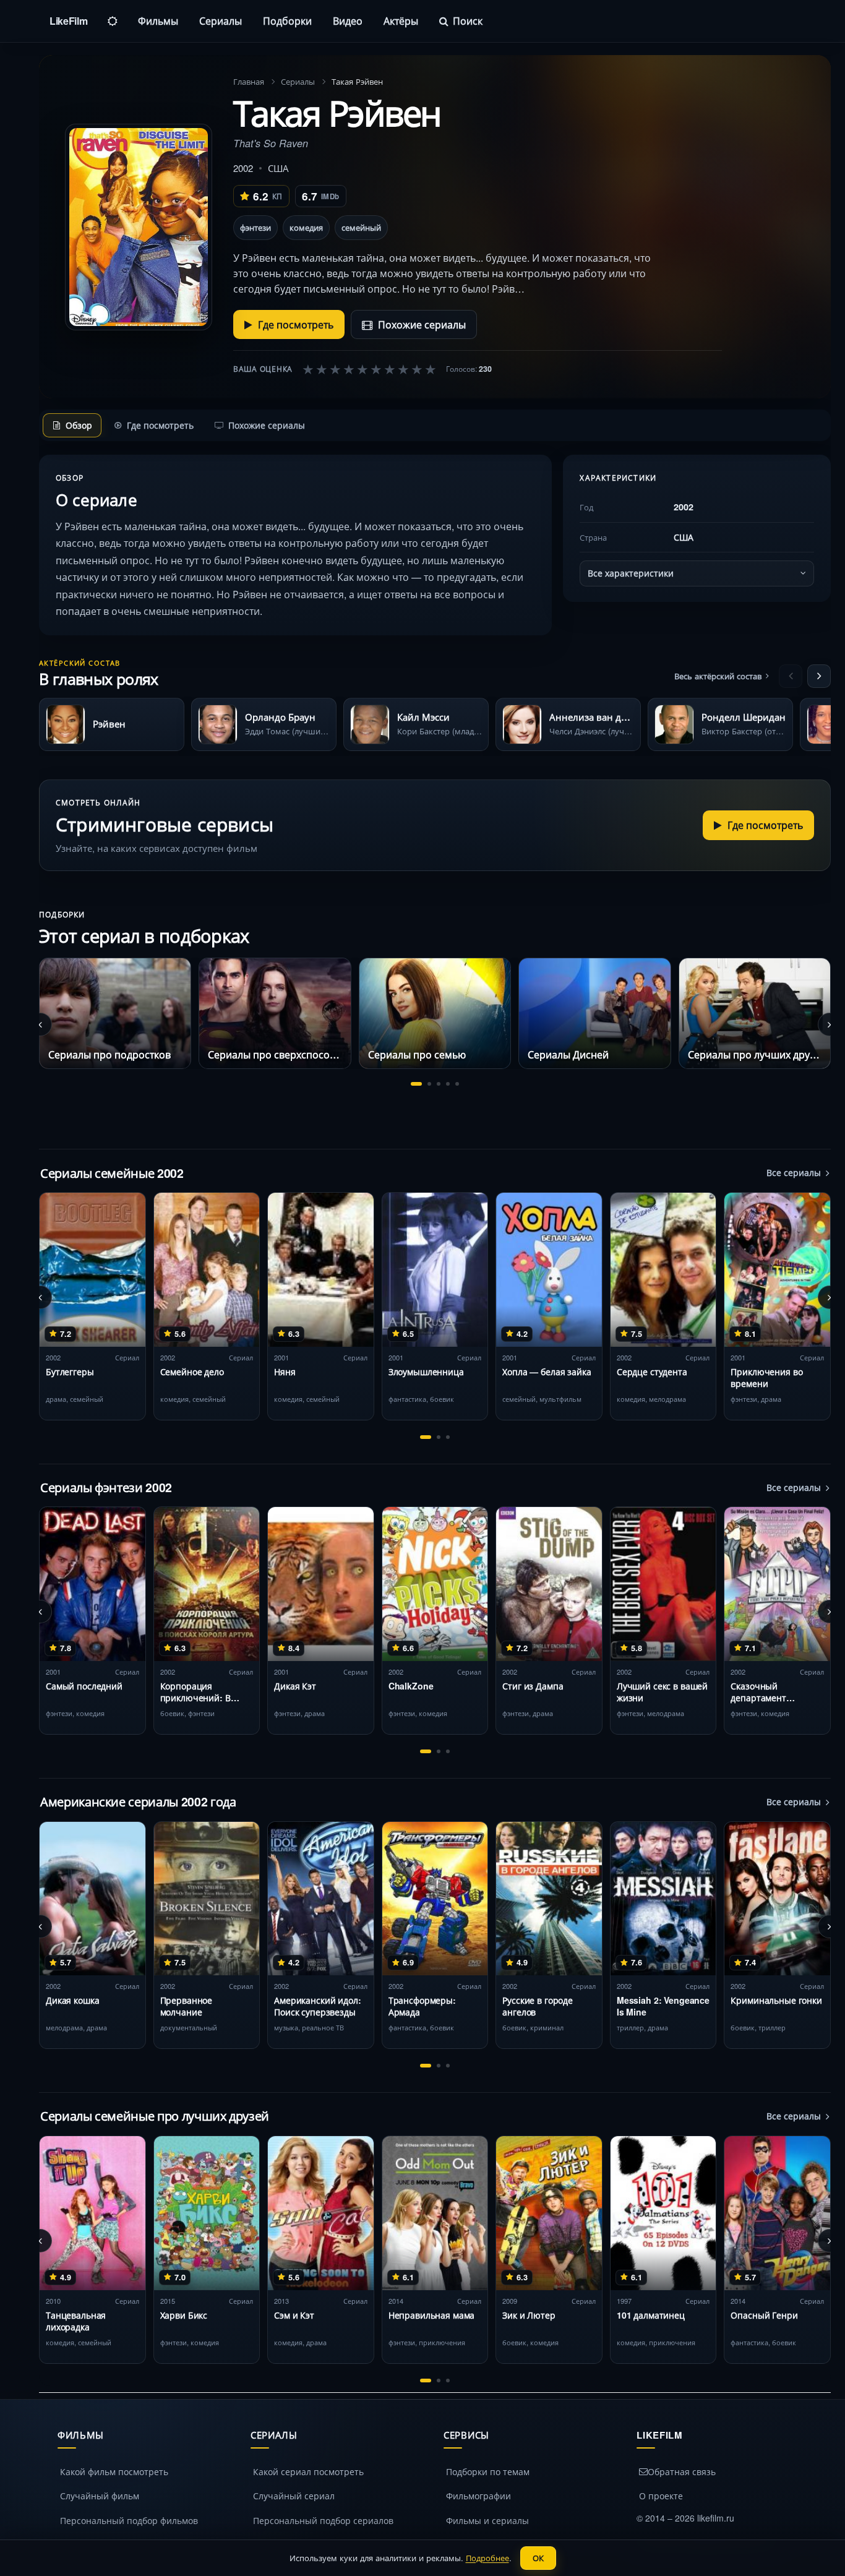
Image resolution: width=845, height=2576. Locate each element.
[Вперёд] (819, 676)
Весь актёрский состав (718, 676)
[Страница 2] (429, 1084)
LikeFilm (68, 21)
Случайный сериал (294, 2496)
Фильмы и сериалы (487, 2520)
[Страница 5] (457, 1084)
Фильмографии (478, 2496)
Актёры (401, 21)
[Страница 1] (416, 1084)
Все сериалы (794, 1172)
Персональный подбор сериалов (323, 2520)
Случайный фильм (100, 2496)
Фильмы (158, 21)
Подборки (287, 21)
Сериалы (221, 21)
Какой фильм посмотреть (114, 2471)
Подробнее (487, 2558)
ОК (538, 2558)
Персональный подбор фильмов (129, 2520)
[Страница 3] (439, 1084)
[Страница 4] (448, 1084)
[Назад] (791, 676)
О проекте (661, 2496)
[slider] (369, 369)
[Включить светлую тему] (113, 21)
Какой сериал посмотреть (308, 2471)
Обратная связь (682, 2471)
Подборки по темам (488, 2471)
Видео (348, 21)
